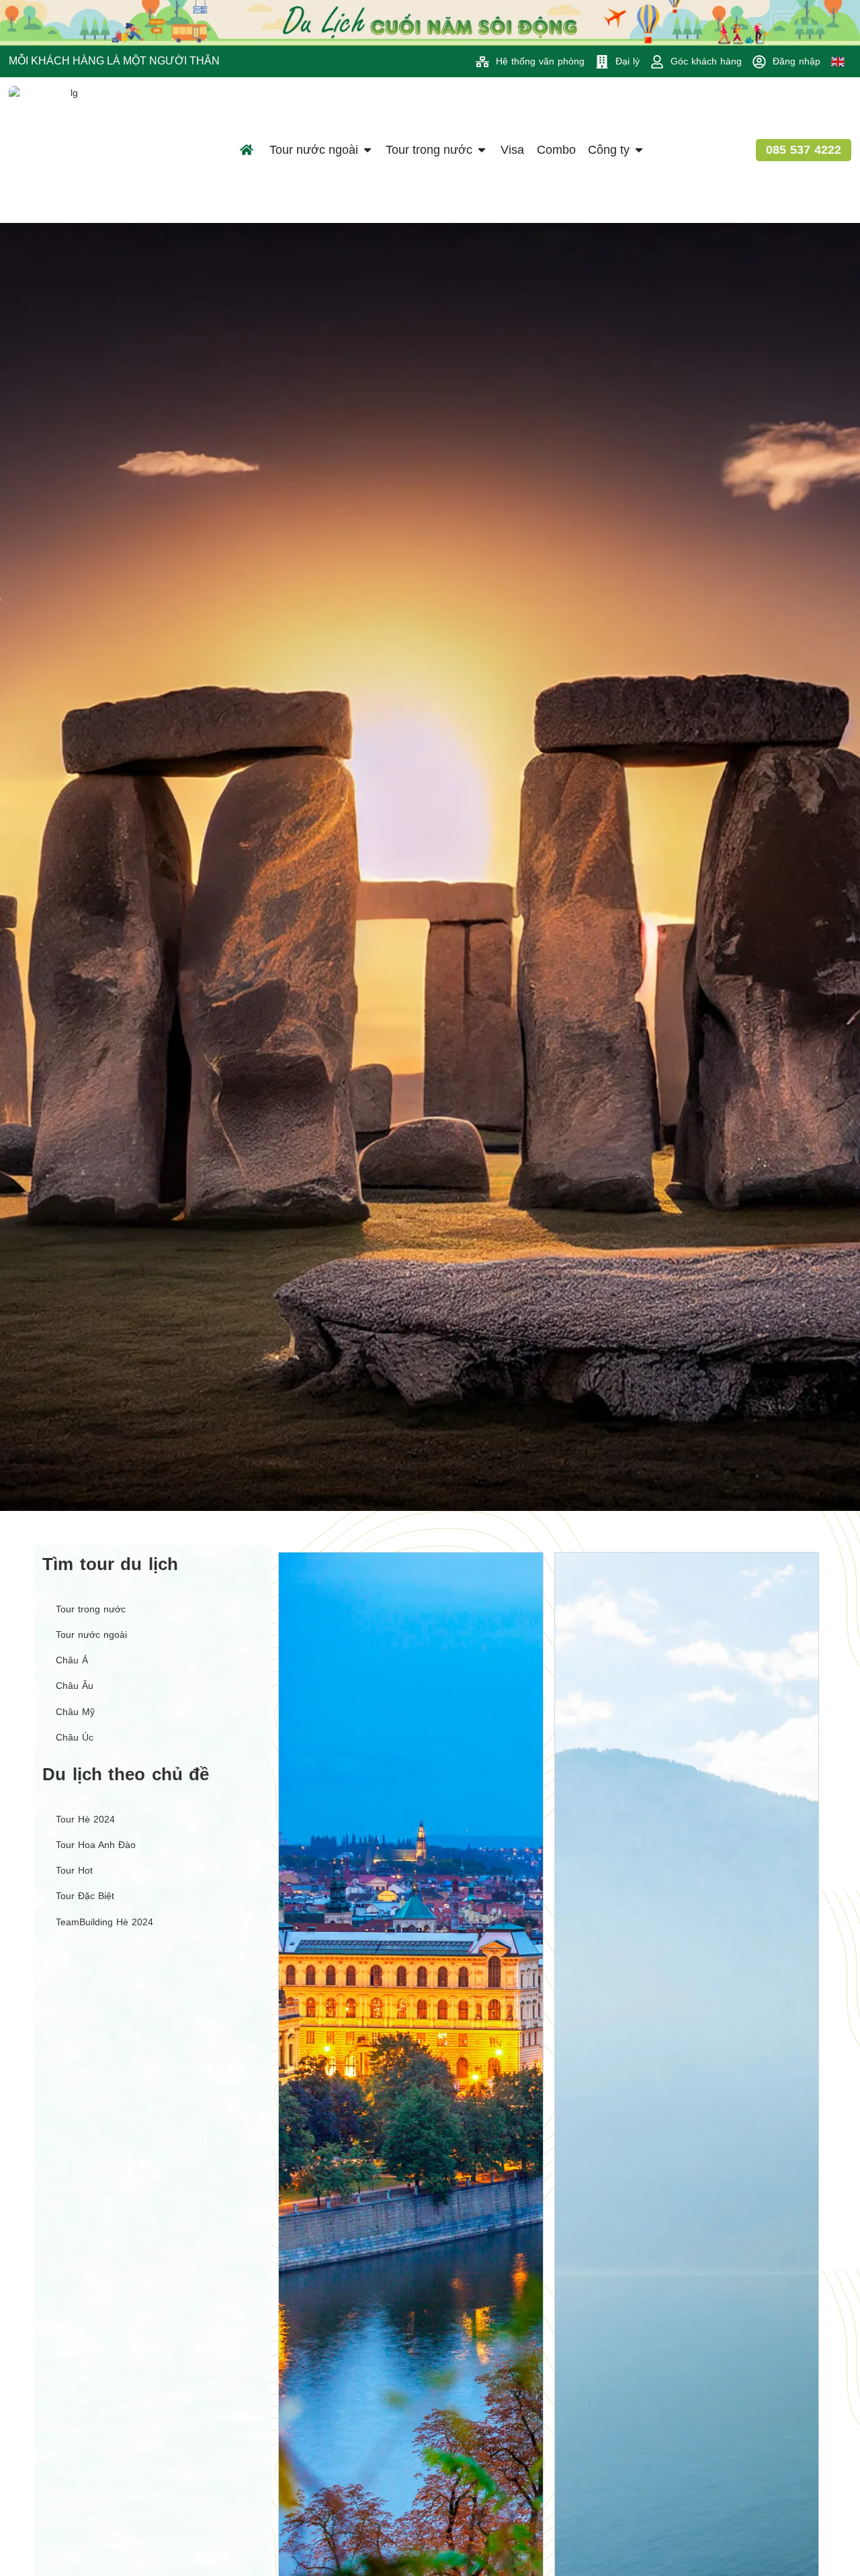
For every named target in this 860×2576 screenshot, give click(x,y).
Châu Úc (75, 1737)
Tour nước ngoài (91, 1635)
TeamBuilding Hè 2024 (104, 1922)
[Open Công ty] (639, 150)
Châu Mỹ (75, 1712)
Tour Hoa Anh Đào (96, 1845)
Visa (512, 150)
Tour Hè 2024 (85, 1819)
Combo (556, 150)
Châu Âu (75, 1686)
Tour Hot (74, 1870)
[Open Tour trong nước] (482, 150)
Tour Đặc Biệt (85, 1896)
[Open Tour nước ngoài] (368, 150)
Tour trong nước (91, 1609)
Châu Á (72, 1660)
